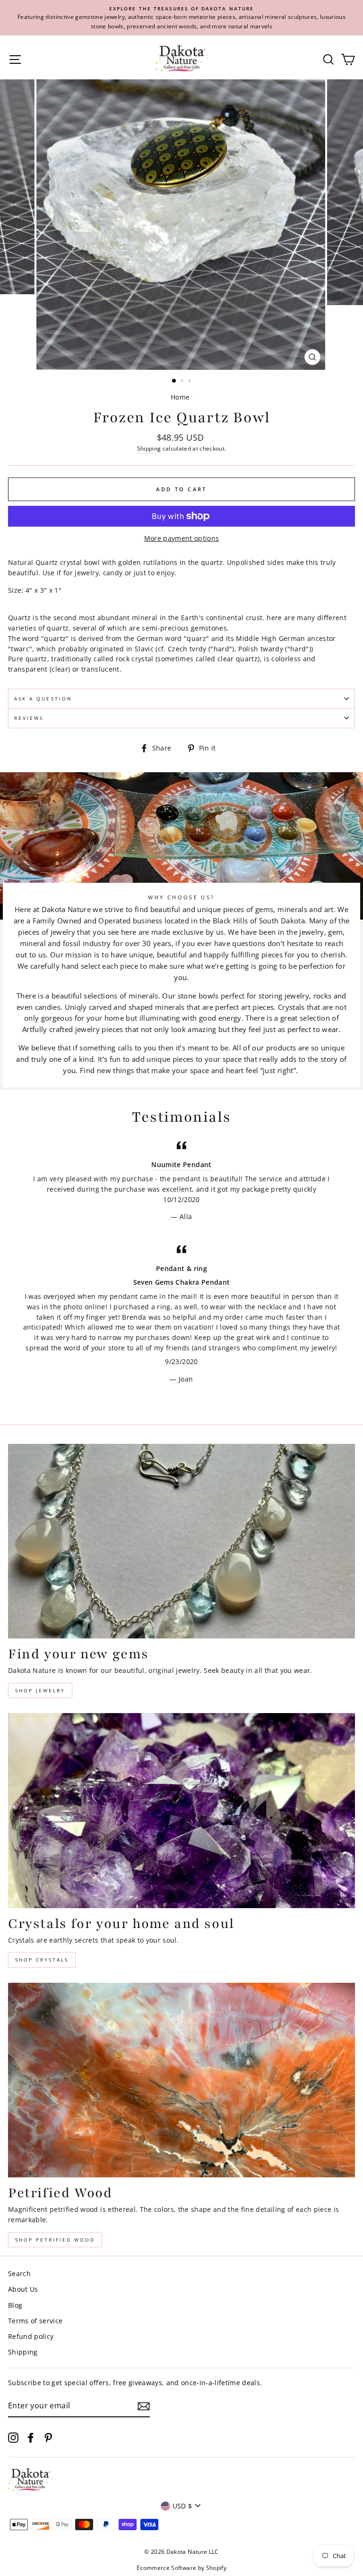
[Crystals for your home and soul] (181, 1811)
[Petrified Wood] (181, 2080)
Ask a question (43, 699)
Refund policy (31, 2336)
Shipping (149, 448)
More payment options (182, 538)
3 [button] (190, 382)
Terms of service (35, 2321)
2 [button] (183, 382)
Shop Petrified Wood (55, 2240)
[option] (181, 18)
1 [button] (174, 381)
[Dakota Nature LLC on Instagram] (13, 2437)
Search (19, 2273)
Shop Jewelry (40, 1690)
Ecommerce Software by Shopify (181, 2568)
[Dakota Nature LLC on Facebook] (31, 2437)
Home (180, 397)
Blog (15, 2305)
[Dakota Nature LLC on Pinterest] (48, 2437)
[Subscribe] (144, 2406)
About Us (23, 2289)
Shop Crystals (42, 1960)
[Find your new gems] (181, 1541)
